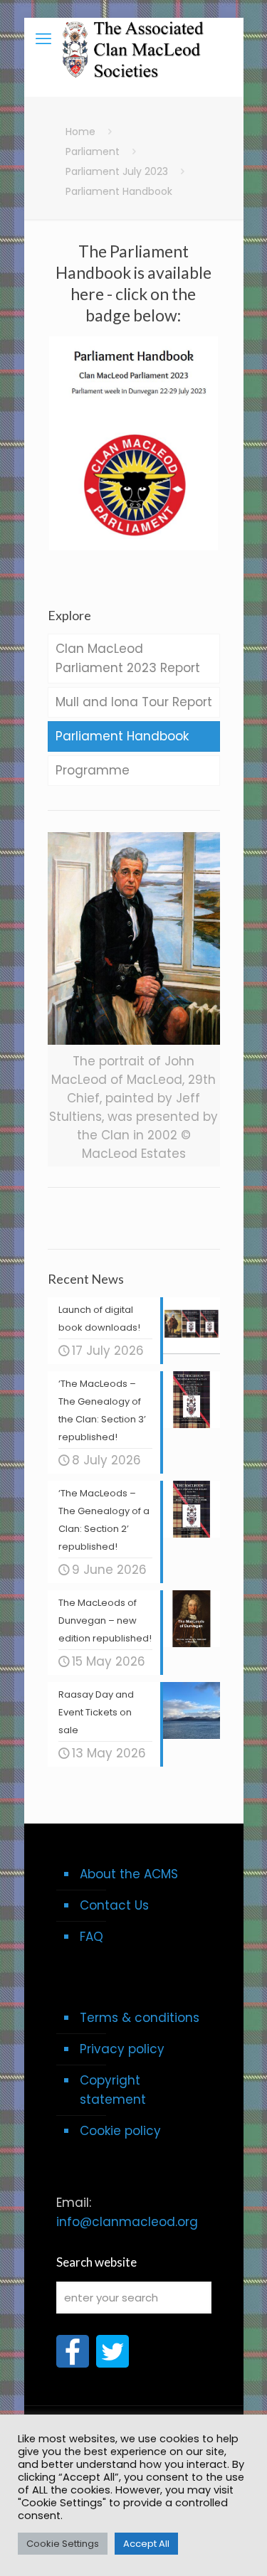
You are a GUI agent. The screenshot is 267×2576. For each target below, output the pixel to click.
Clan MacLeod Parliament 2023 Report (128, 658)
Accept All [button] (146, 2544)
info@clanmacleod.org (127, 2222)
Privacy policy (122, 2049)
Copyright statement (113, 2090)
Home (80, 132)
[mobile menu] (43, 39)
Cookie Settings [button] (63, 2544)
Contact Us (114, 1905)
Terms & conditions (140, 2018)
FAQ (91, 1937)
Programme (93, 770)
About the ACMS (129, 1874)
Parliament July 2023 (117, 171)
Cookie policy (120, 2131)
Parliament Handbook (122, 736)
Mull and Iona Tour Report (134, 702)
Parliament (93, 151)
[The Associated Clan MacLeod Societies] (134, 39)
